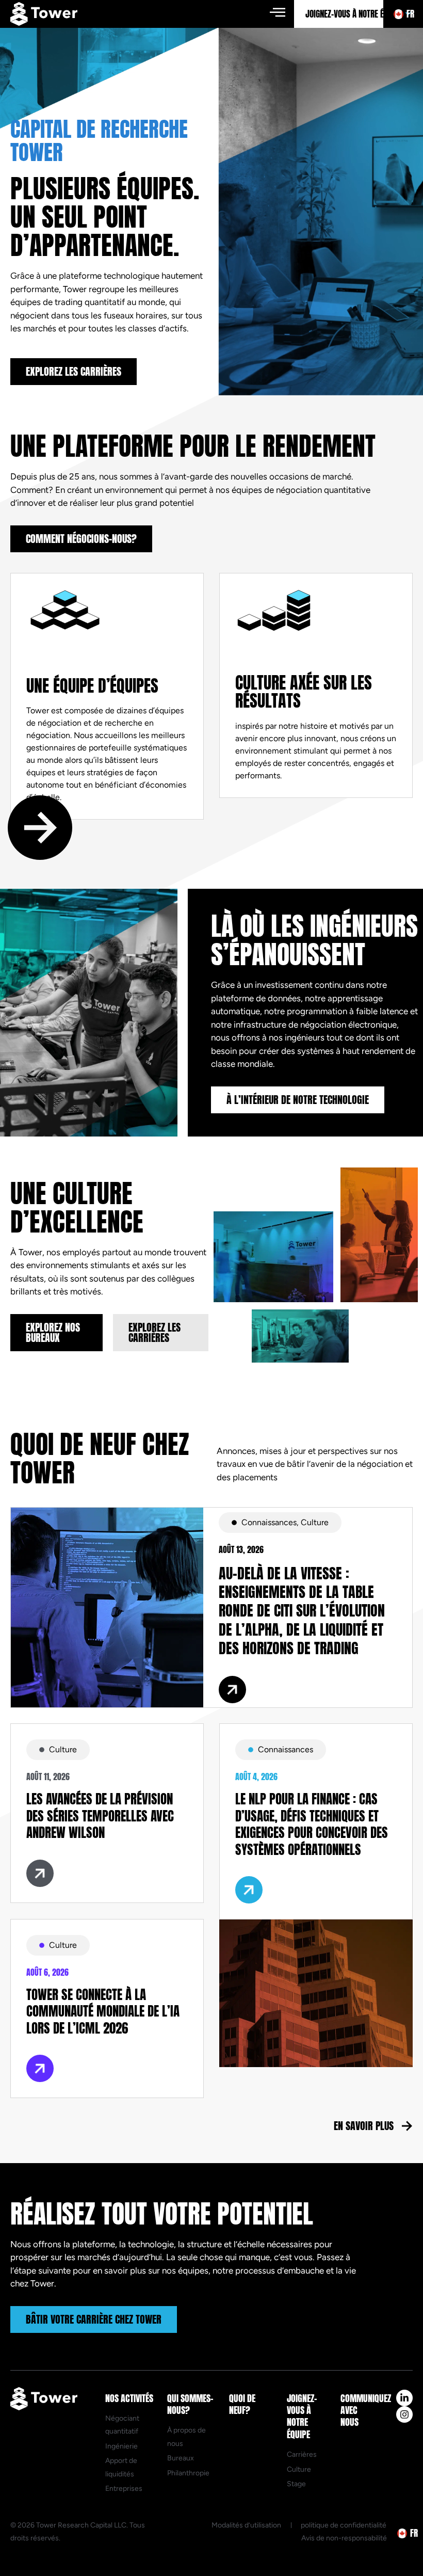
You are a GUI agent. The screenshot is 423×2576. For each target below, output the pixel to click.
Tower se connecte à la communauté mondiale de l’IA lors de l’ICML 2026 (103, 2011)
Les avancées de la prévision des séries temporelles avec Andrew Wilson (100, 1816)
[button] (277, 12)
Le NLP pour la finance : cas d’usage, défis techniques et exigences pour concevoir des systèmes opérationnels (312, 1824)
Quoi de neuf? (242, 2404)
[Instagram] (404, 2414)
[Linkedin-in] (404, 2398)
